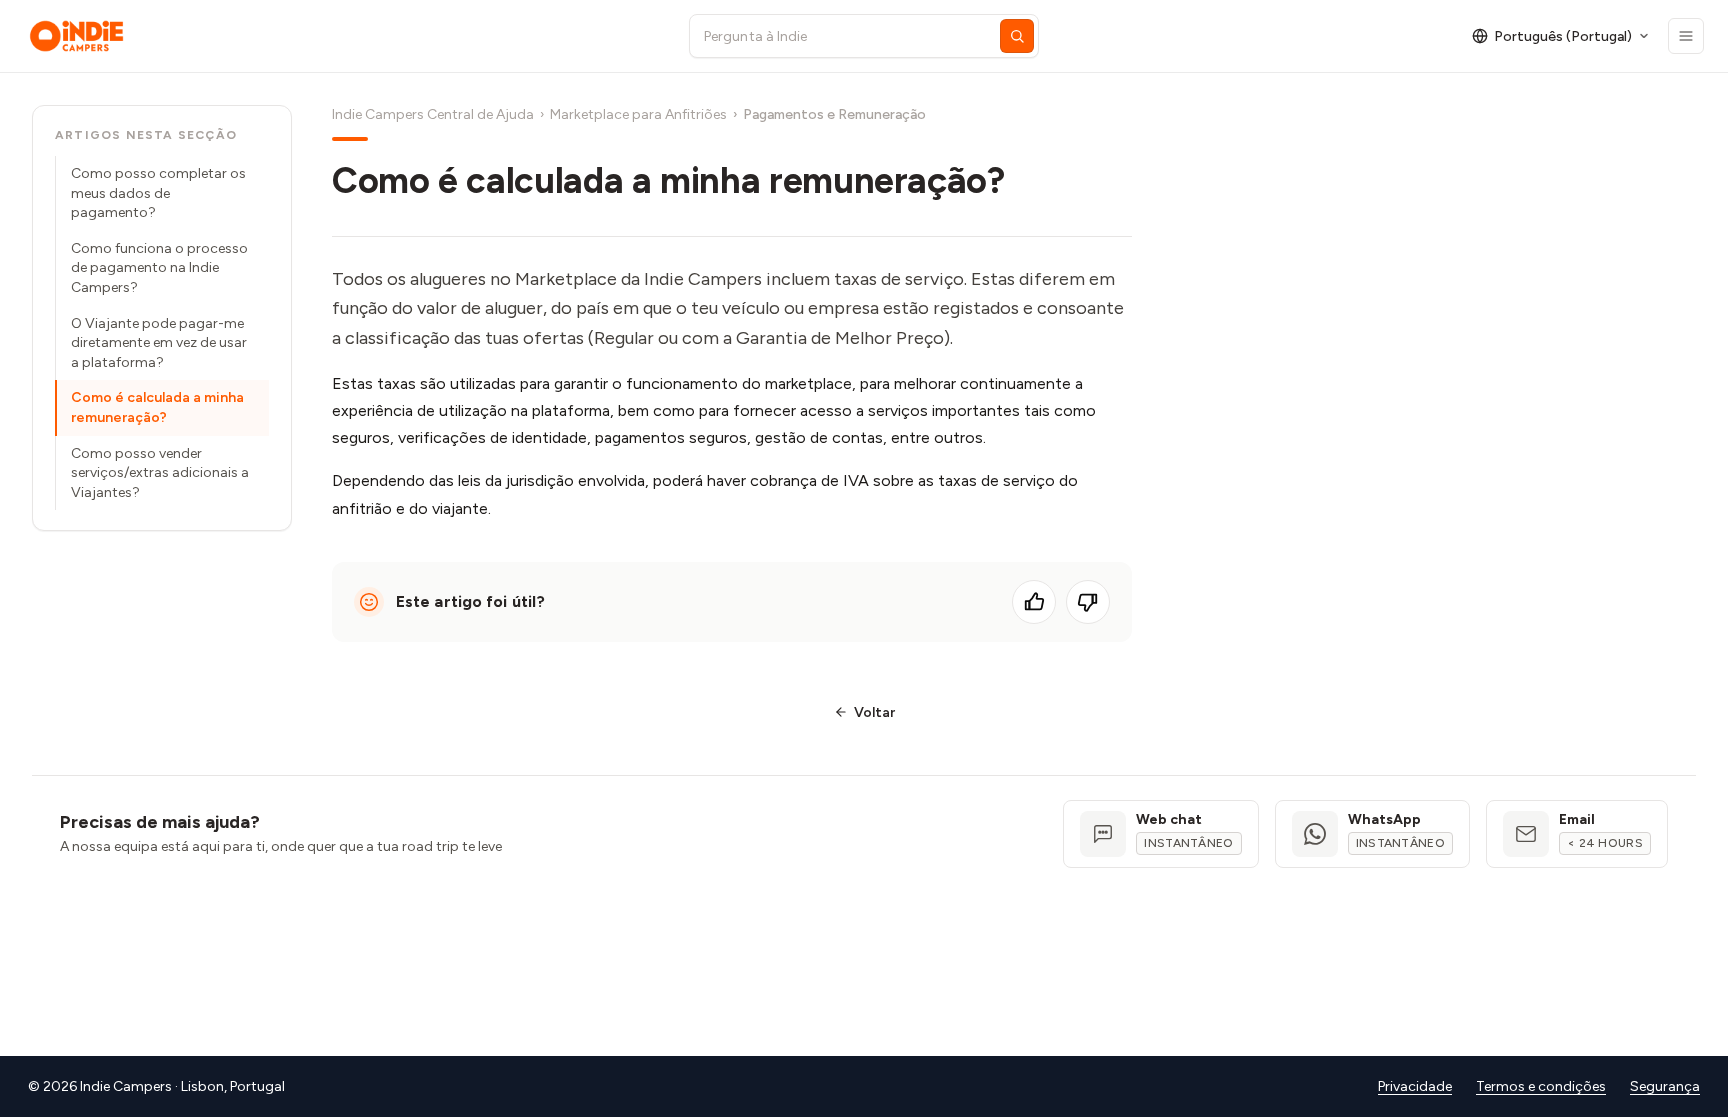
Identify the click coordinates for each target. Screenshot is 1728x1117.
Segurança (1665, 1086)
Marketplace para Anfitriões (638, 114)
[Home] (340, 36)
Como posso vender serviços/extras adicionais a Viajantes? (160, 473)
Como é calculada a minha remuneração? (157, 407)
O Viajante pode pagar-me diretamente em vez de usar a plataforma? (159, 343)
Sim (1034, 602)
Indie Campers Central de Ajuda (433, 114)
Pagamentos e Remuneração (834, 114)
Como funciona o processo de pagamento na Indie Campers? (159, 268)
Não (1088, 602)
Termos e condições (1541, 1086)
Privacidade (1415, 1086)
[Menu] (1686, 36)
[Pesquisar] (1017, 36)
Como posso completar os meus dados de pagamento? (158, 193)
